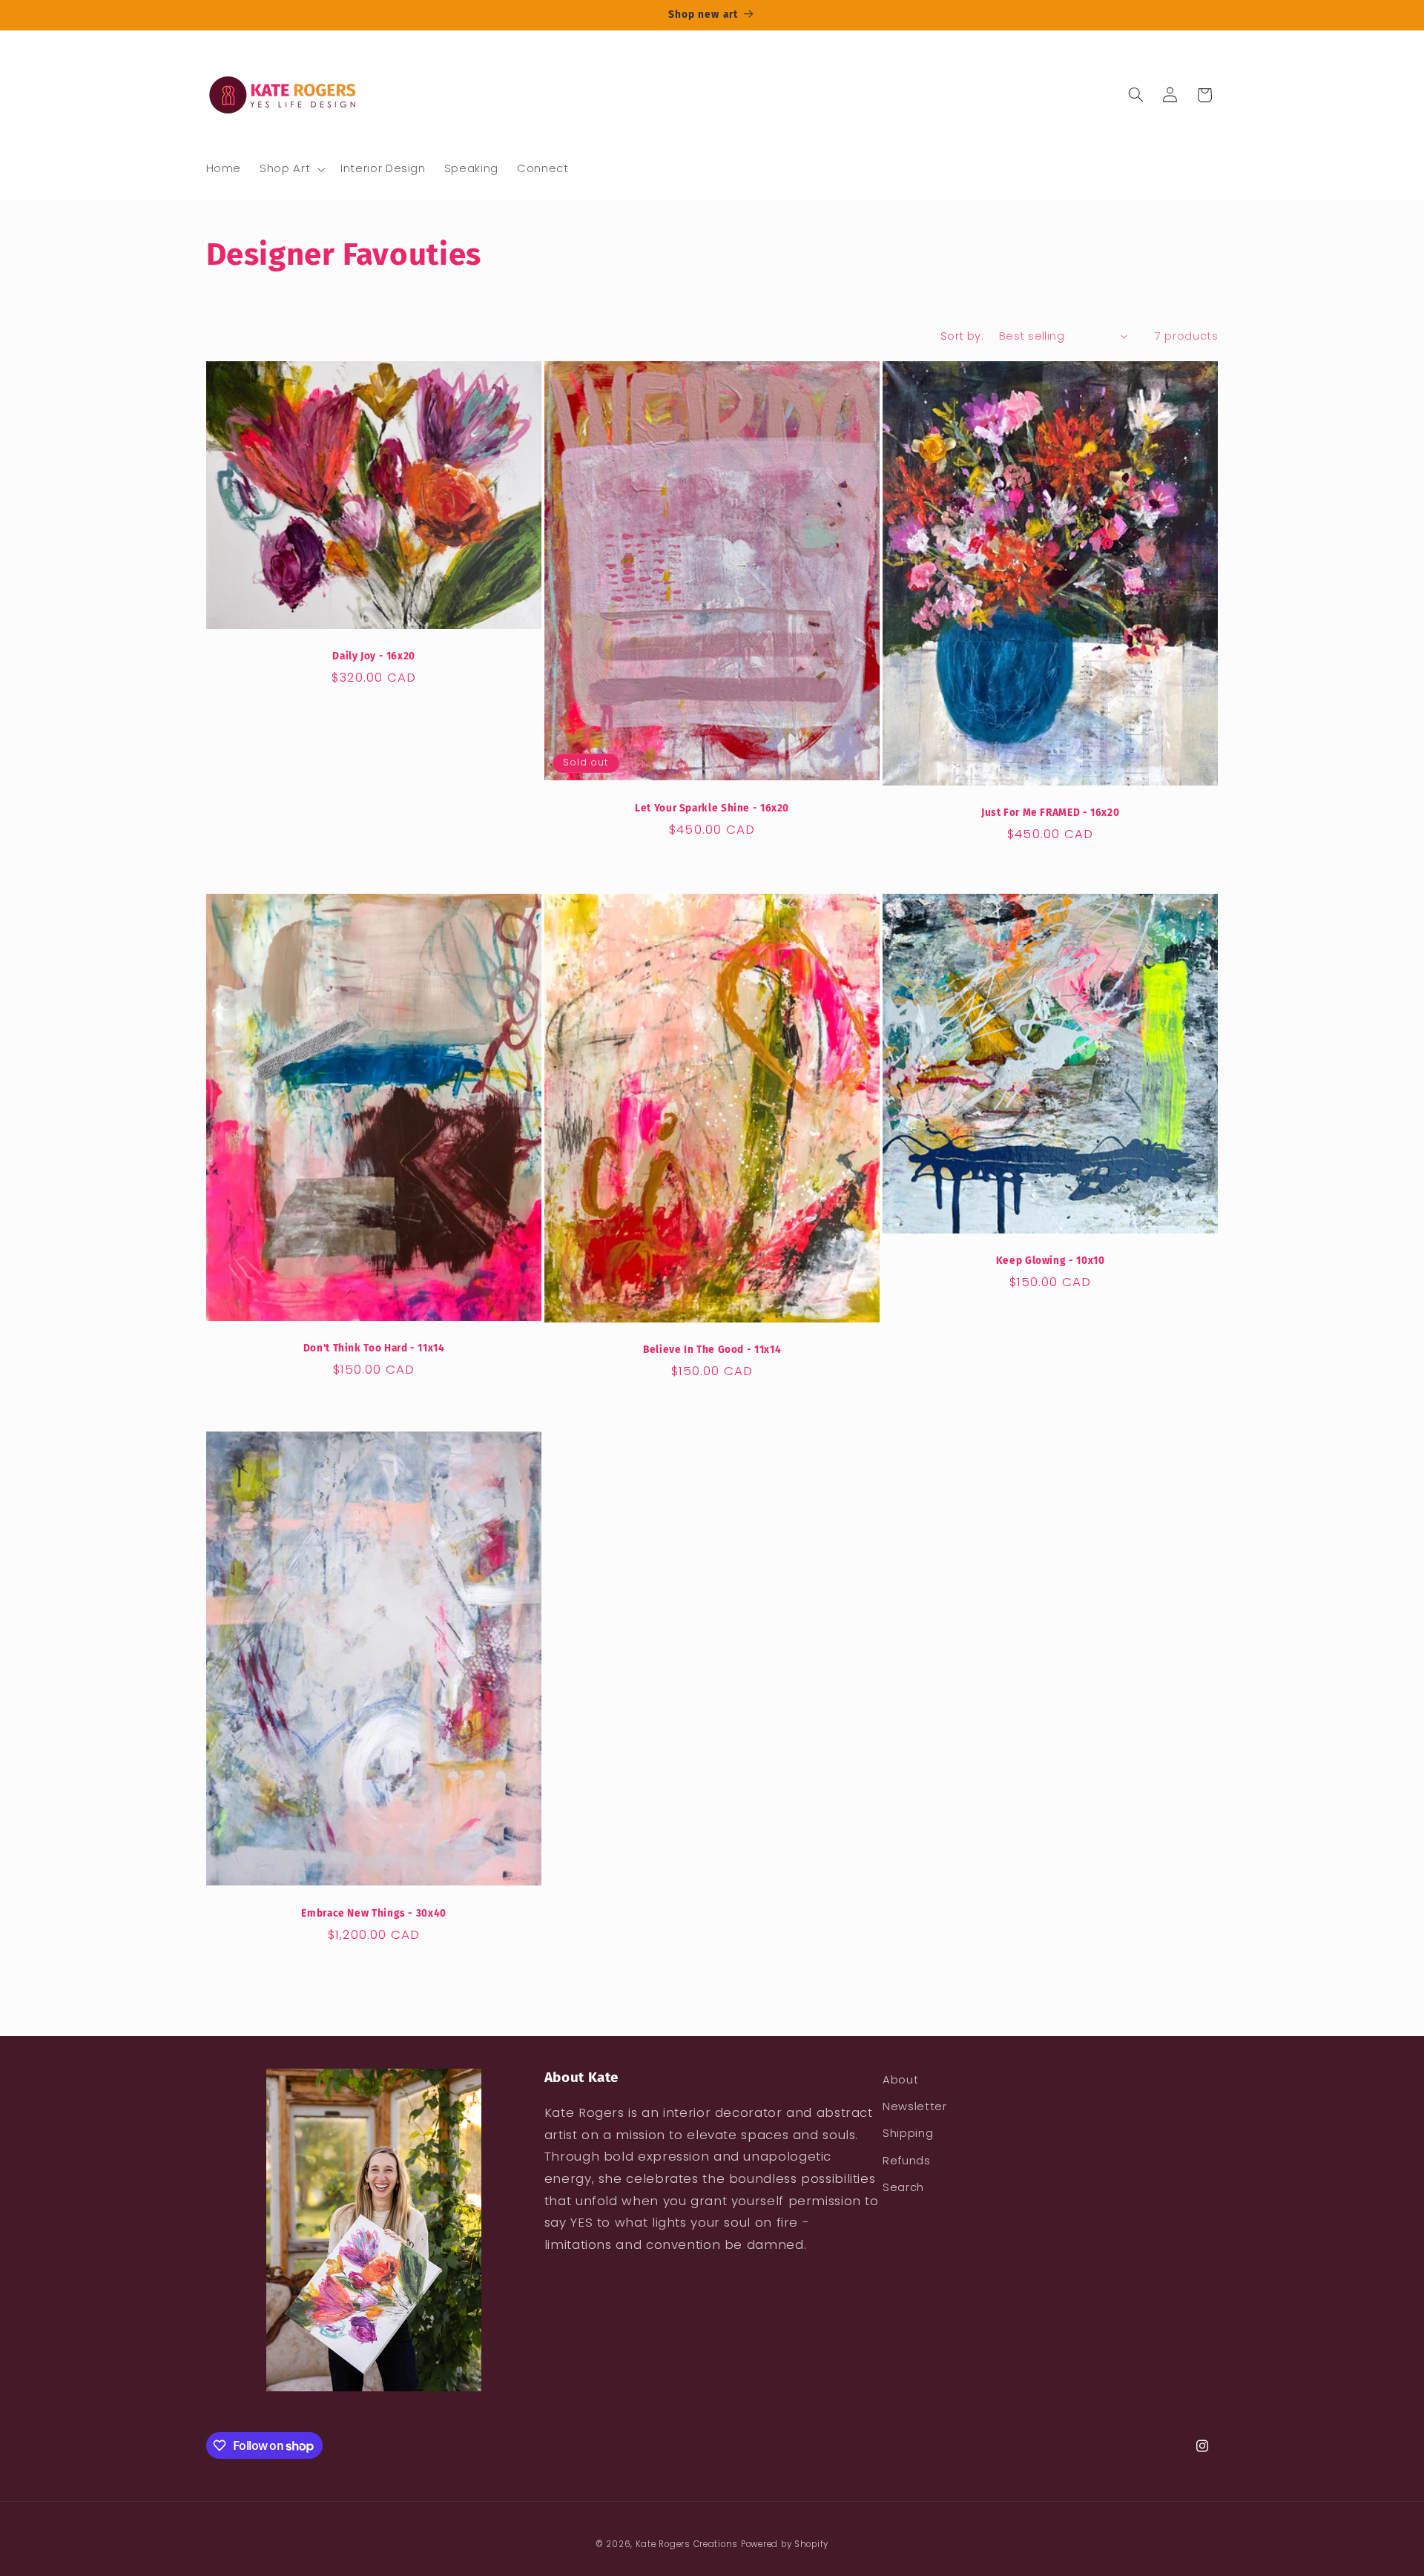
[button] (291, 169)
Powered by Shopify (785, 2544)
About (900, 2080)
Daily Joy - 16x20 (374, 656)
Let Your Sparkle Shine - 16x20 (712, 808)
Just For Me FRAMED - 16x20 (1050, 813)
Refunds (906, 2161)
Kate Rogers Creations (687, 2544)
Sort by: (962, 336)
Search (903, 2187)
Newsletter (914, 2106)
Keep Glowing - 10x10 (1051, 1261)
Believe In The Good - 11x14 (712, 1350)
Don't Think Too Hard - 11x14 (373, 1348)
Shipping (908, 2133)
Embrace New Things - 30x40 (373, 1913)
